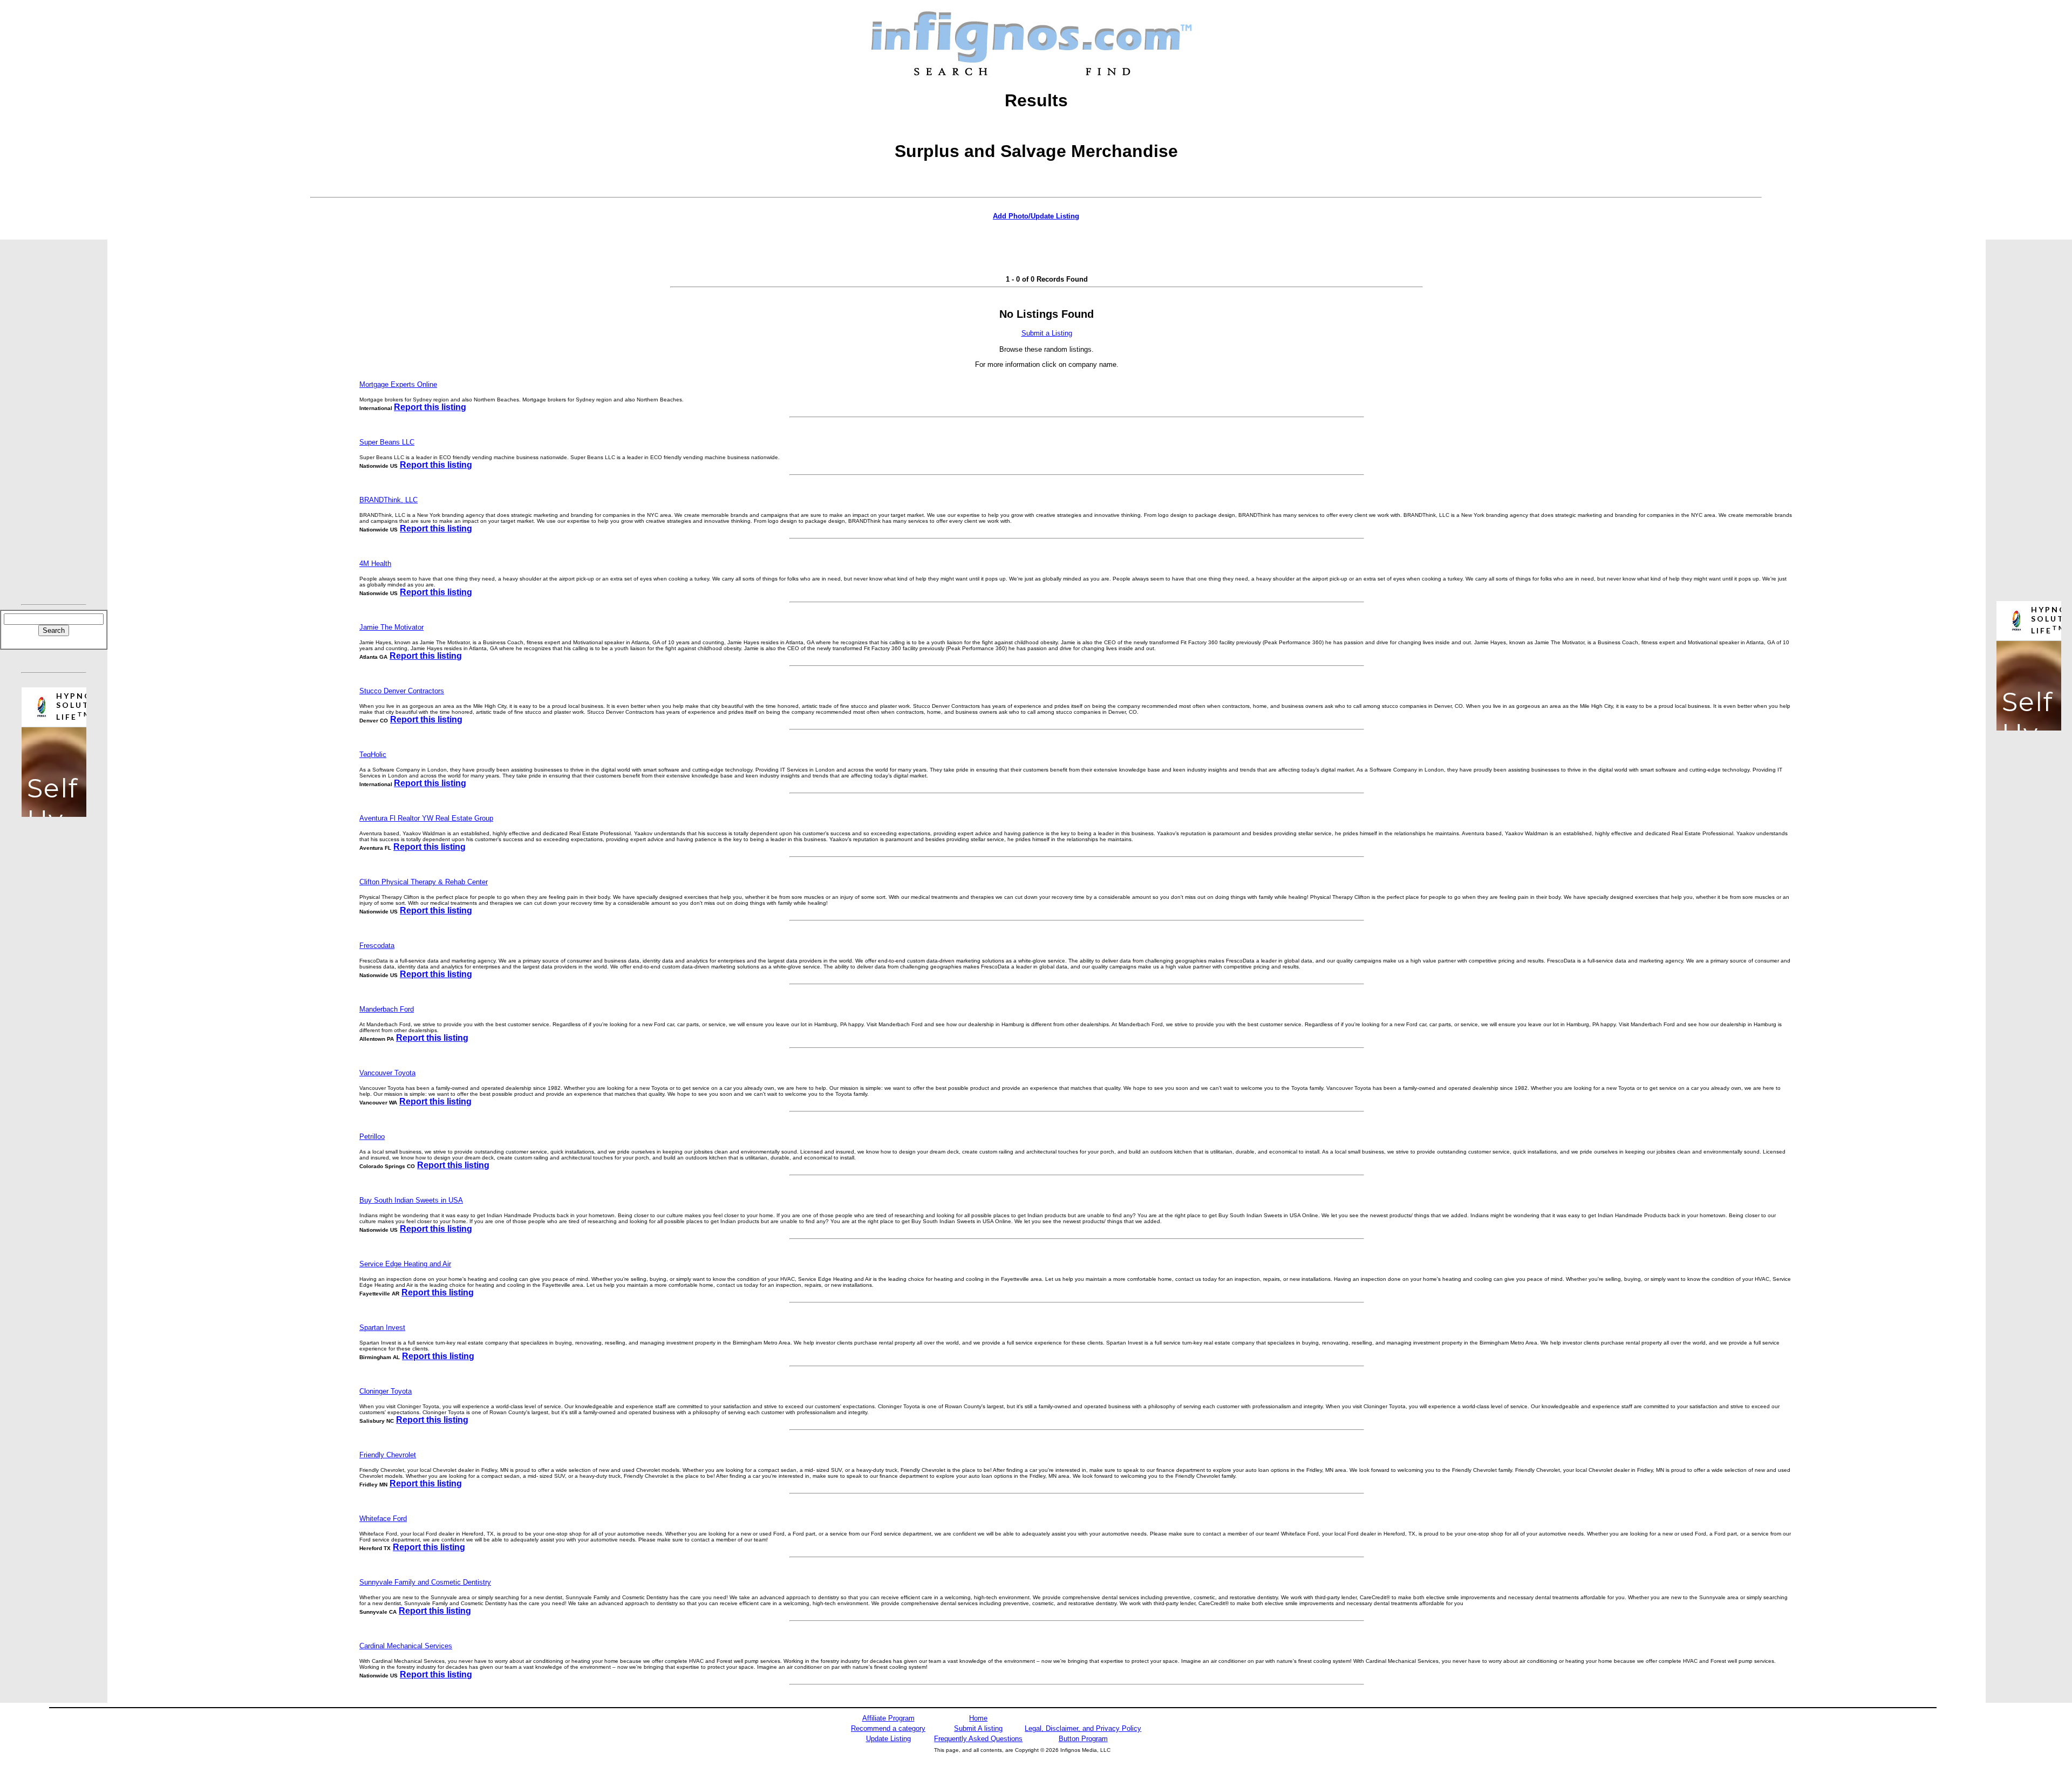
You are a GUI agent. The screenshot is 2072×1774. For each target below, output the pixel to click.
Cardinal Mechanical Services (406, 1646)
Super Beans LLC (387, 442)
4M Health (375, 564)
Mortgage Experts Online (398, 384)
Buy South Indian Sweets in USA (411, 1200)
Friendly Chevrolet (388, 1455)
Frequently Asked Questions (978, 1739)
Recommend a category (888, 1728)
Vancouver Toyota (387, 1073)
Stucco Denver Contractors (402, 691)
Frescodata (377, 946)
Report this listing (430, 407)
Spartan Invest (382, 1328)
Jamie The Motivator (391, 627)
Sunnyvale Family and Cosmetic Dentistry (425, 1582)
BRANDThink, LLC (388, 500)
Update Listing (888, 1739)
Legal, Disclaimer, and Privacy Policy (1083, 1728)
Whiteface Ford (383, 1519)
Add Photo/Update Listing (1036, 216)
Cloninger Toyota (386, 1391)
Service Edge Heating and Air (405, 1264)
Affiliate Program (888, 1718)
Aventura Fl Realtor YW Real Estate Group (426, 818)
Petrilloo (372, 1137)
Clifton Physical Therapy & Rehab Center (424, 882)
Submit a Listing (1047, 333)
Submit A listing (978, 1728)
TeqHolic (373, 755)
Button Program (1083, 1739)
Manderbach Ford (387, 1009)
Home (978, 1718)
